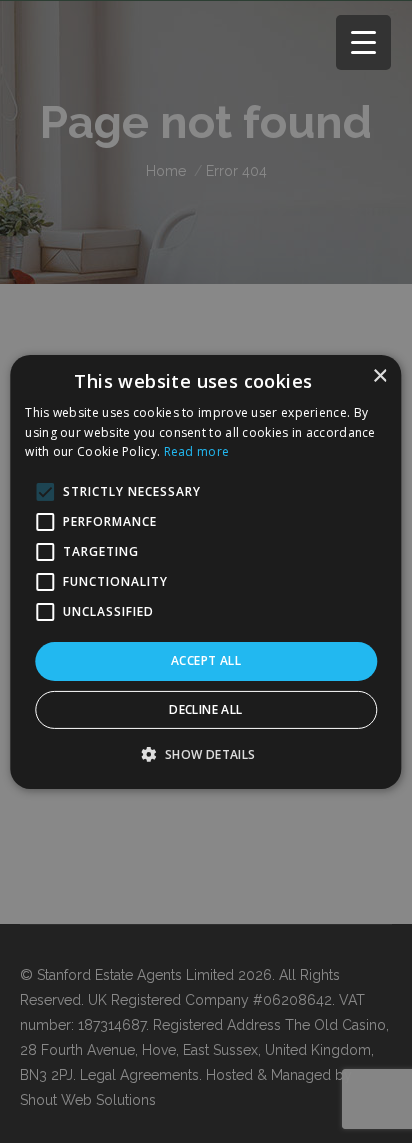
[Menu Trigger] (363, 42)
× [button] (379, 375)
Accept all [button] (206, 660)
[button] (205, 754)
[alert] (206, 571)
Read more (197, 451)
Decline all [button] (205, 709)
